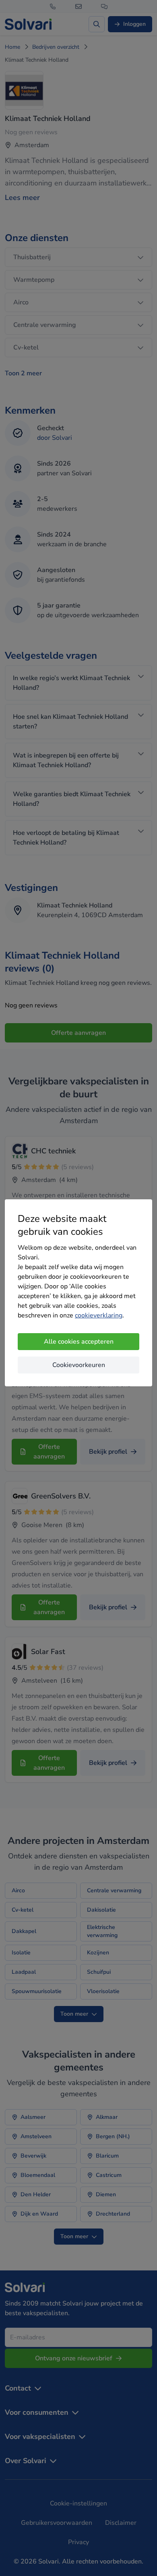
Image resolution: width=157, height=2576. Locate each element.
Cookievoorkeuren (79, 1365)
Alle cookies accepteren (79, 1342)
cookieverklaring (99, 1315)
